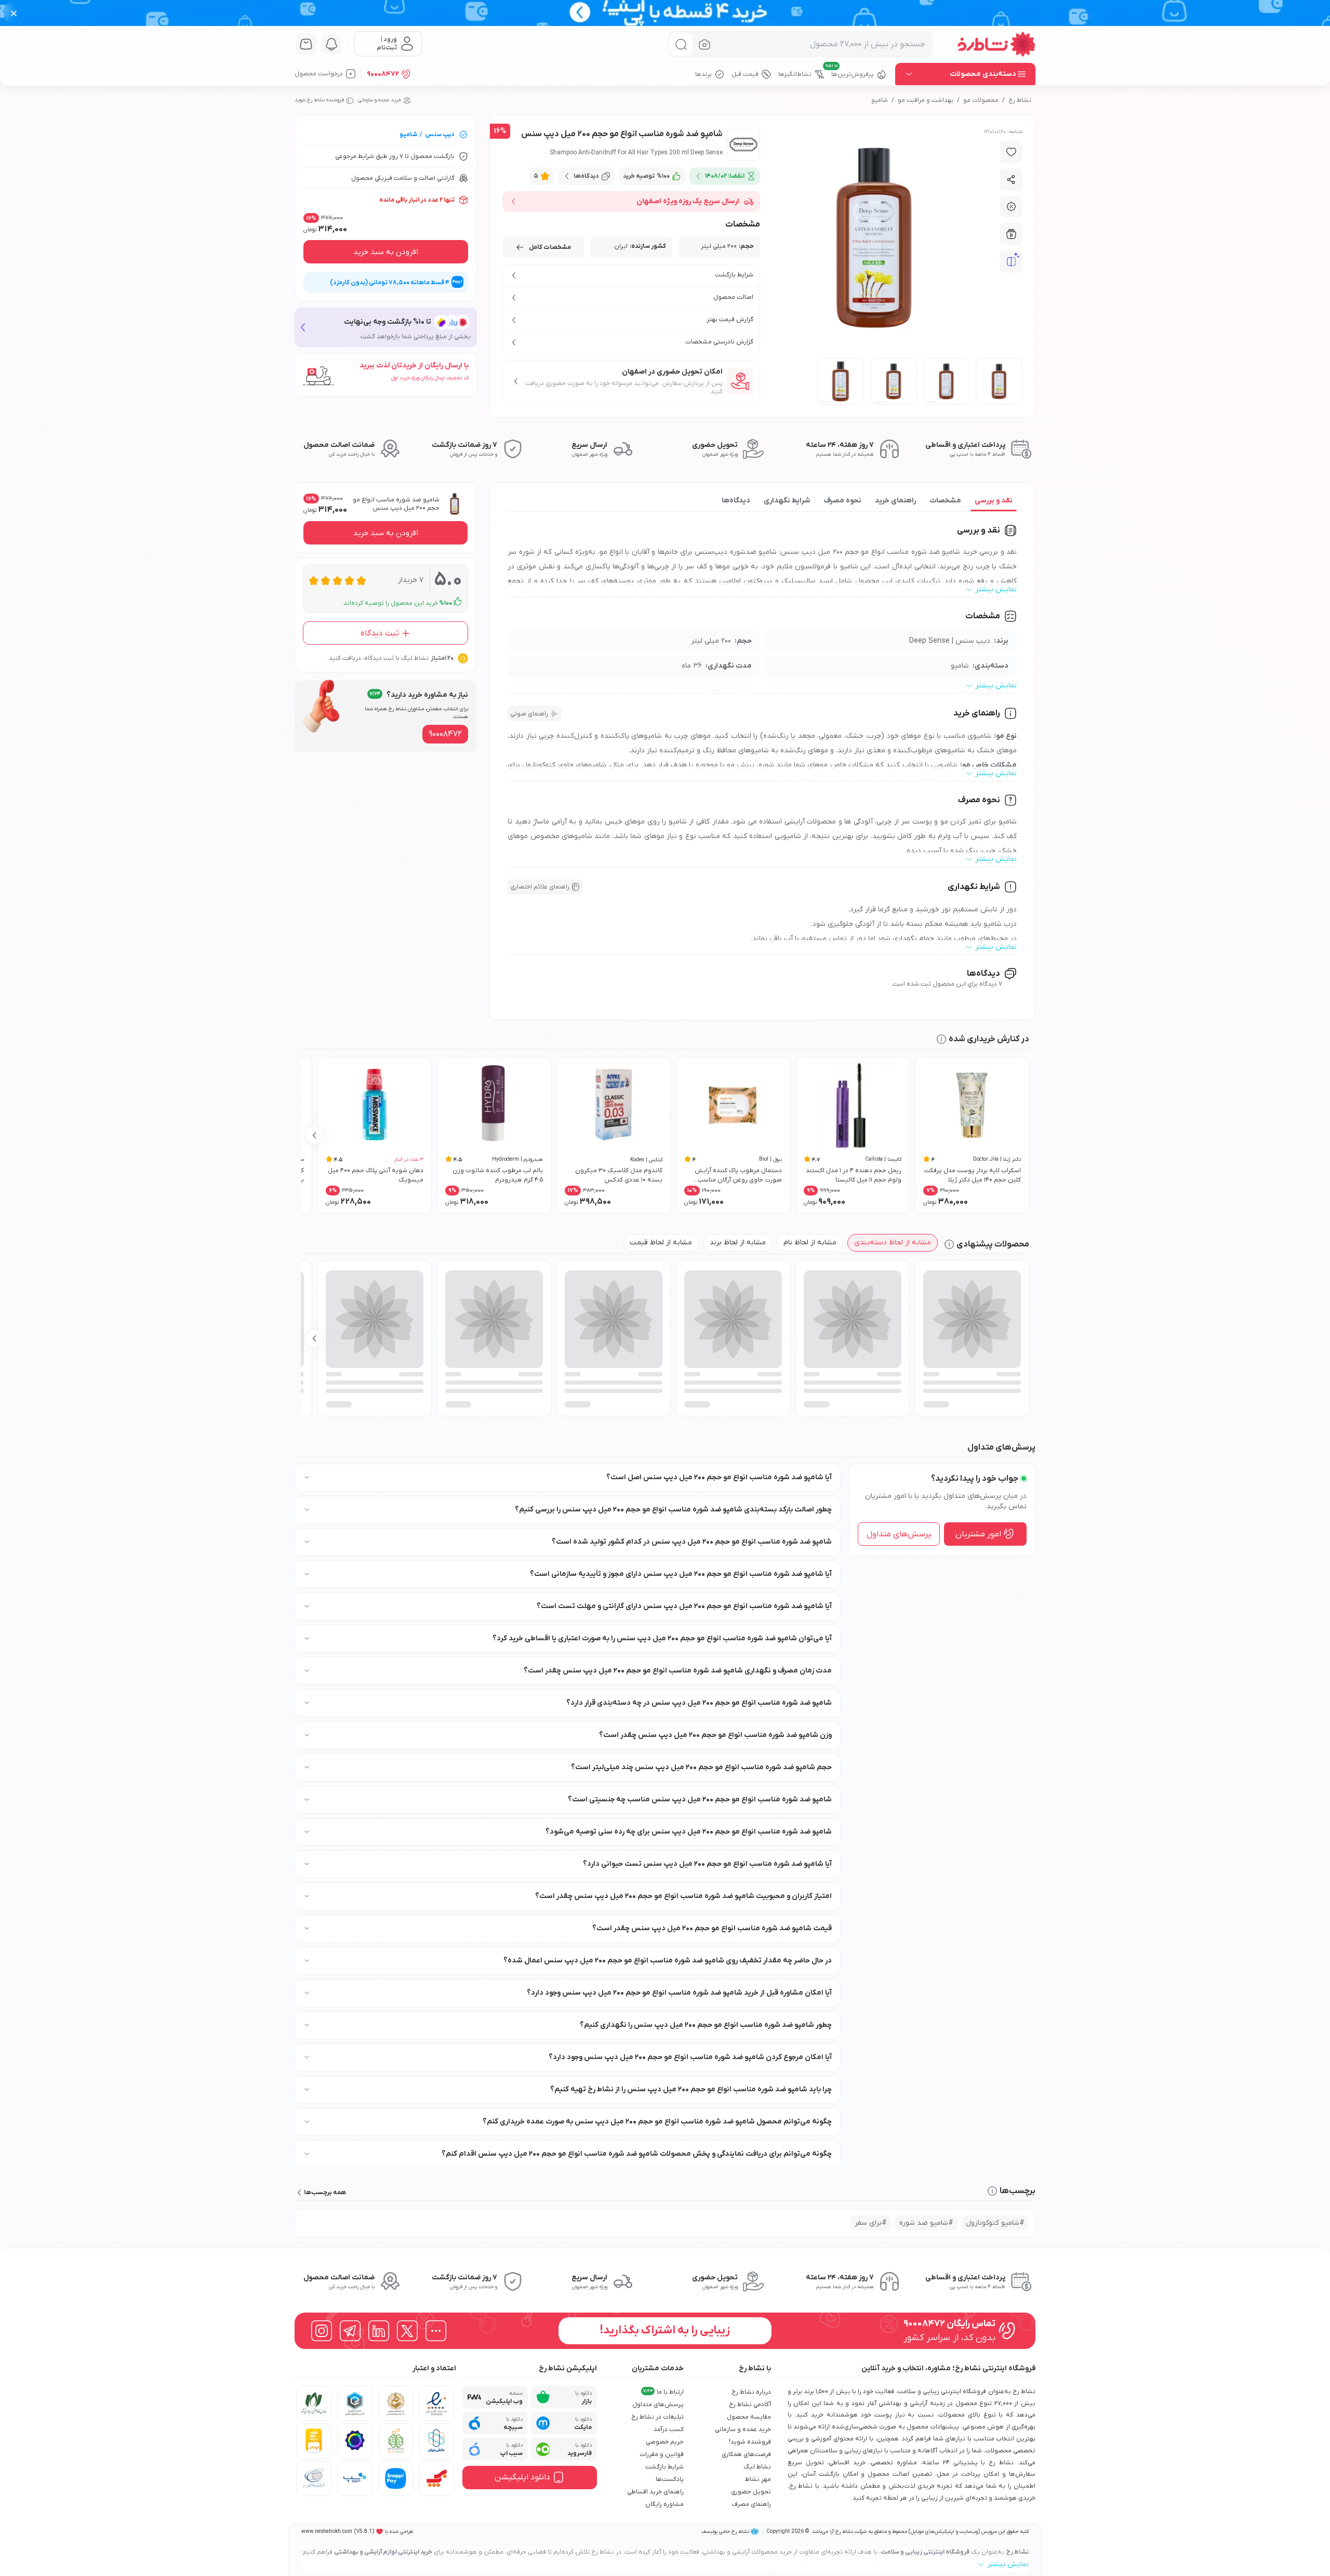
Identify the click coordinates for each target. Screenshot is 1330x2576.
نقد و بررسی (994, 501)
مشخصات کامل (550, 247)
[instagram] (322, 2331)
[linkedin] (379, 2331)
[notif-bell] (331, 44)
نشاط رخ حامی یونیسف (725, 2532)
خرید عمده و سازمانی (380, 100)
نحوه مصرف (843, 501)
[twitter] (407, 2331)
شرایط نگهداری (787, 501)
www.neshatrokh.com (327, 2532)
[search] (681, 44)
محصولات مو (981, 100)
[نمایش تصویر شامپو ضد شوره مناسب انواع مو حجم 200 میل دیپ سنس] (999, 381)
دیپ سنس (440, 135)
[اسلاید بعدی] (314, 1135)
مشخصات (945, 501)
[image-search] (704, 44)
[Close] (14, 13)
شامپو (880, 100)
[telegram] (350, 2331)
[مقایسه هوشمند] (1012, 262)
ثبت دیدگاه (380, 633)
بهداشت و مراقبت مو (926, 100)
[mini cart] (306, 44)
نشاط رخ (1020, 100)
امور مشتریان (978, 1534)
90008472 (383, 74)
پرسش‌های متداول (899, 1534)
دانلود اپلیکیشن (522, 2477)
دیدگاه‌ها (736, 501)
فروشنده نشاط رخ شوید (319, 100)
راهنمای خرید (895, 501)
